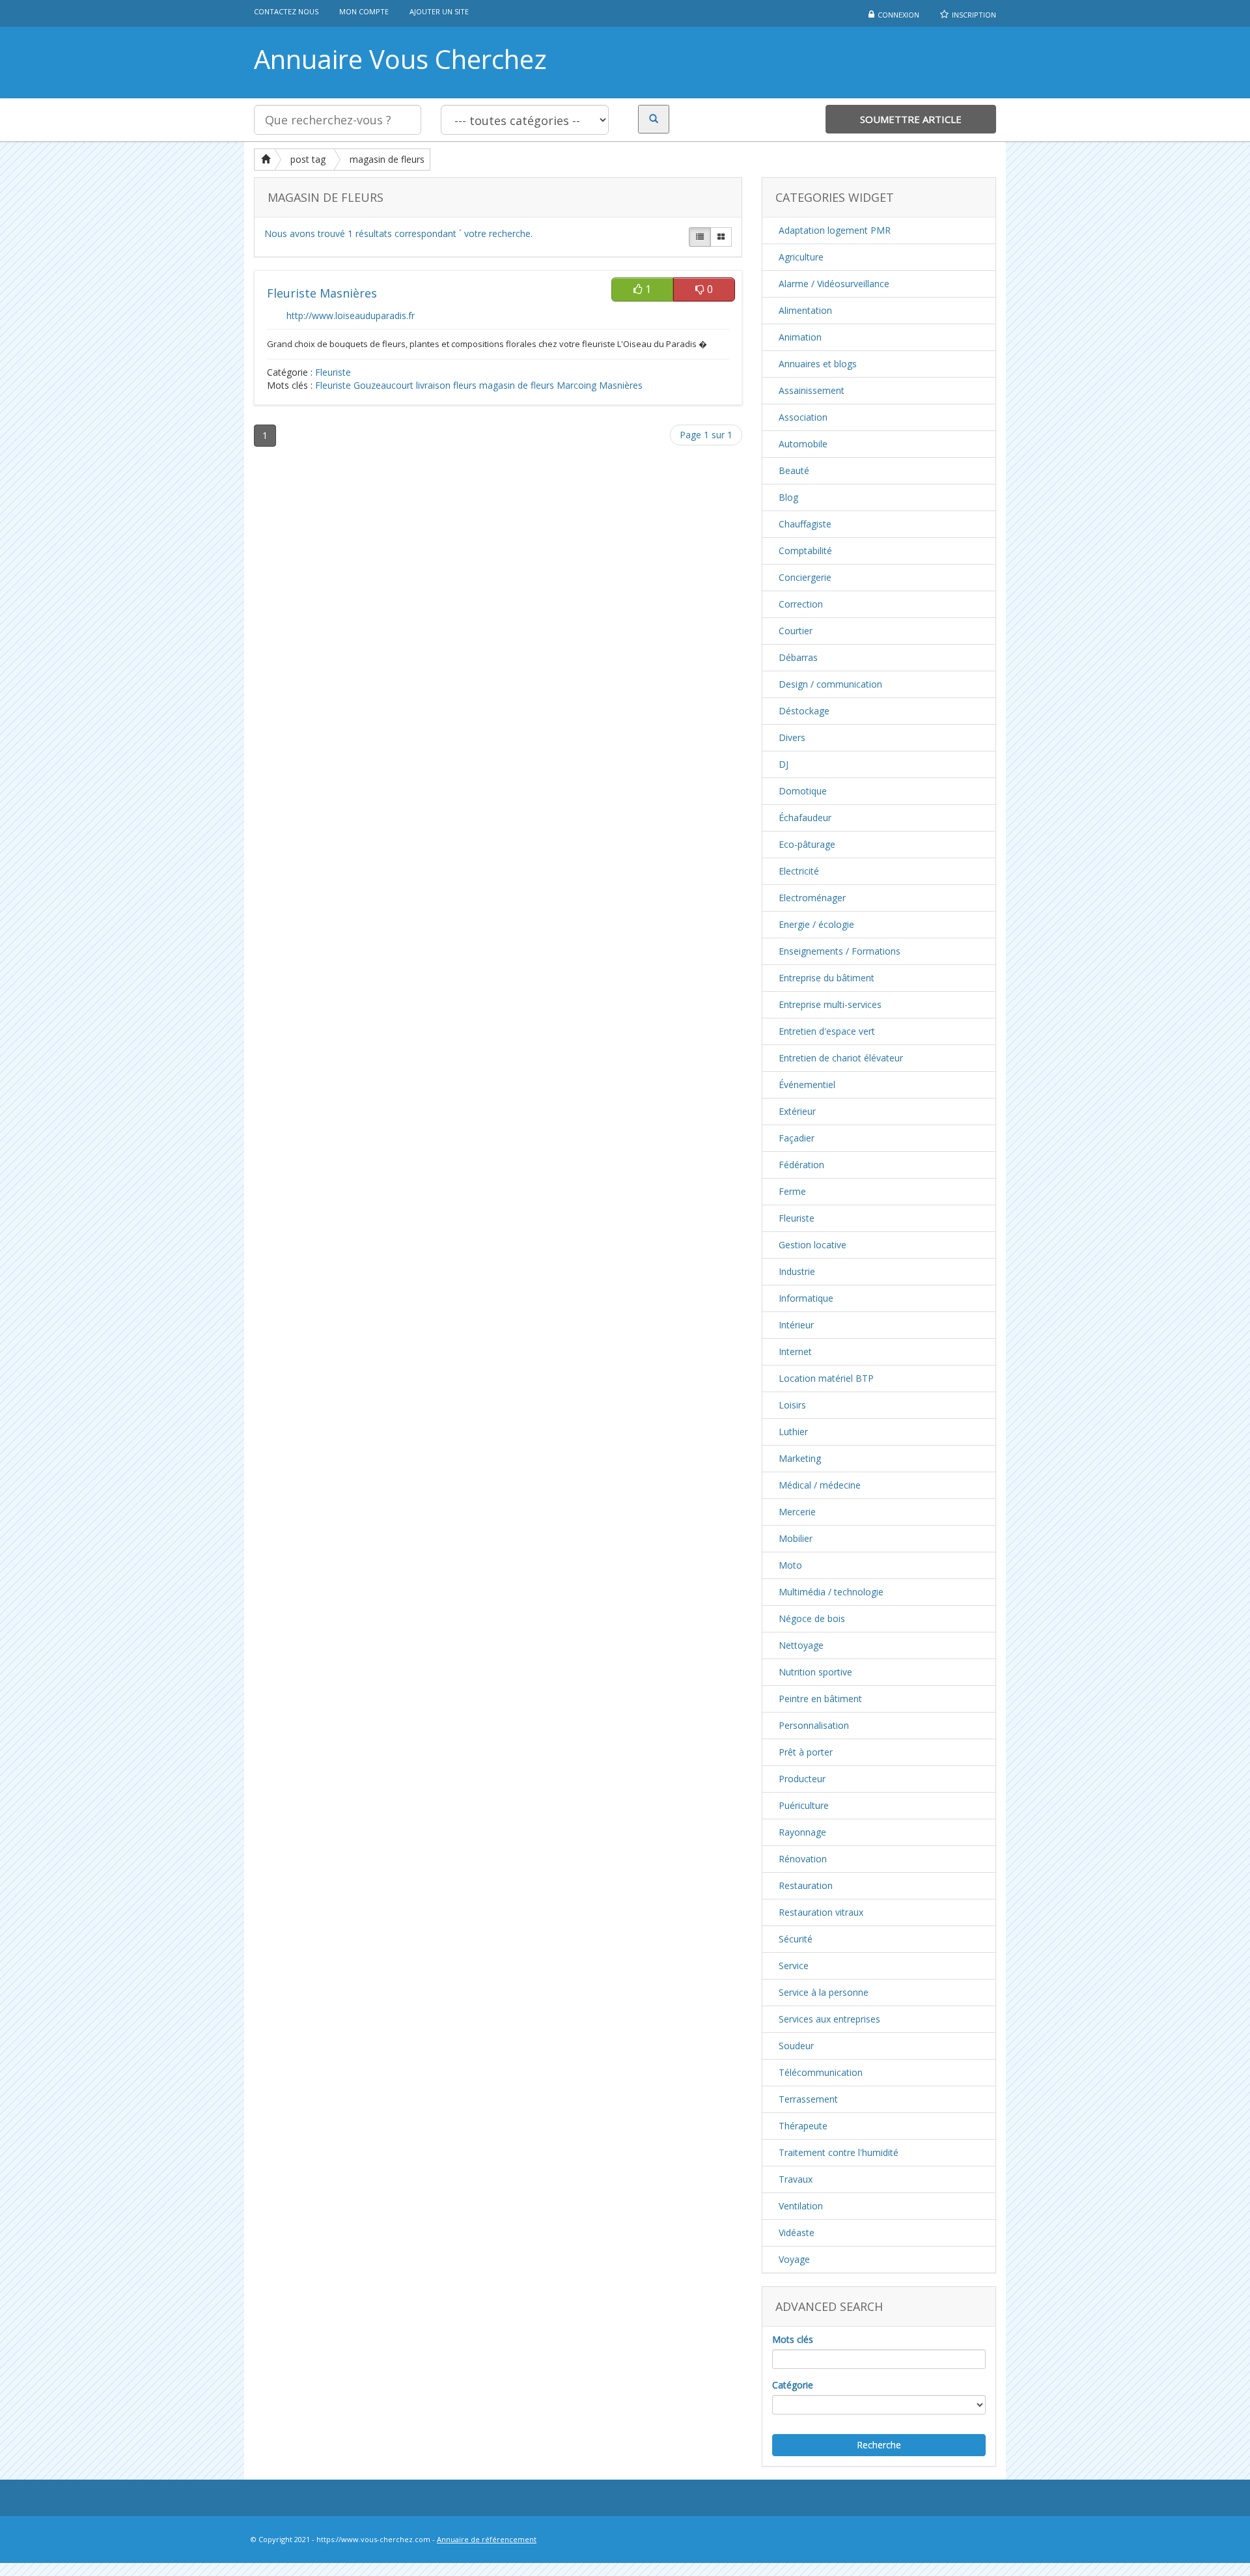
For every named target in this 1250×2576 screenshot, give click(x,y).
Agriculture (801, 257)
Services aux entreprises (829, 2019)
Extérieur (797, 1111)
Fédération (801, 1165)
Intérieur (796, 1325)
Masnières (621, 385)
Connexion (898, 15)
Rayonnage (802, 1832)
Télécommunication (821, 2072)
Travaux (796, 2179)
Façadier (797, 1138)
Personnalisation (814, 1725)
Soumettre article (911, 119)
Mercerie (797, 1512)
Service (794, 1966)
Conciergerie (805, 577)
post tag (308, 159)
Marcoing (576, 385)
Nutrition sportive (815, 1672)
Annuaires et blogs (818, 364)
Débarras (798, 657)
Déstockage (804, 711)
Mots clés (793, 2339)
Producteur (802, 1779)
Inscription (974, 15)
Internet (795, 1351)
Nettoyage (801, 1645)
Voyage (794, 2259)
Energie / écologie (816, 924)
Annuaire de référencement (487, 2539)
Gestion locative (812, 1245)
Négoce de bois (812, 1618)
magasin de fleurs (387, 159)
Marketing (800, 1458)
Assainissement (812, 390)
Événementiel (807, 1085)
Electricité (799, 871)
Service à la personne (824, 1992)
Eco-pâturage (807, 844)
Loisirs (792, 1405)
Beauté (794, 470)
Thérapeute (803, 2126)
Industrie (797, 1271)
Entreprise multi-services (830, 1004)
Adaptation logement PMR (835, 230)
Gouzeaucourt (383, 385)
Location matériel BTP (826, 1378)
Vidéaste (797, 2233)
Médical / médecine (820, 1485)
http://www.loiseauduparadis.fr (351, 315)
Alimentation (805, 310)
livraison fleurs (446, 385)
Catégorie (793, 2385)
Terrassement (808, 2099)
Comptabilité (805, 551)
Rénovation (803, 1859)
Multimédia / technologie (831, 1592)
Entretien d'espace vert (827, 1031)
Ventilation (801, 2206)
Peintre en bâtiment (820, 1699)
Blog (788, 497)
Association (803, 417)
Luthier (793, 1432)
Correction (801, 604)
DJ (784, 764)
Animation (800, 337)
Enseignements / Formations (840, 951)
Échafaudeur (805, 818)
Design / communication (830, 684)
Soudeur (796, 2046)
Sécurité (796, 1939)
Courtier (796, 631)
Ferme (792, 1191)
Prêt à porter (806, 1752)
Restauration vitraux (821, 1912)
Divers (792, 737)
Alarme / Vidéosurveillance (834, 284)
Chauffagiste (805, 524)
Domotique (803, 791)
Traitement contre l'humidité (839, 2152)
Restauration (806, 1885)
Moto (790, 1565)
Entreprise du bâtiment (826, 978)
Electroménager (812, 898)
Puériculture (804, 1805)
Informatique (806, 1298)
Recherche (879, 2445)
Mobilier (796, 1538)
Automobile (803, 444)
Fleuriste (333, 372)
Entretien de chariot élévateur (841, 1058)
